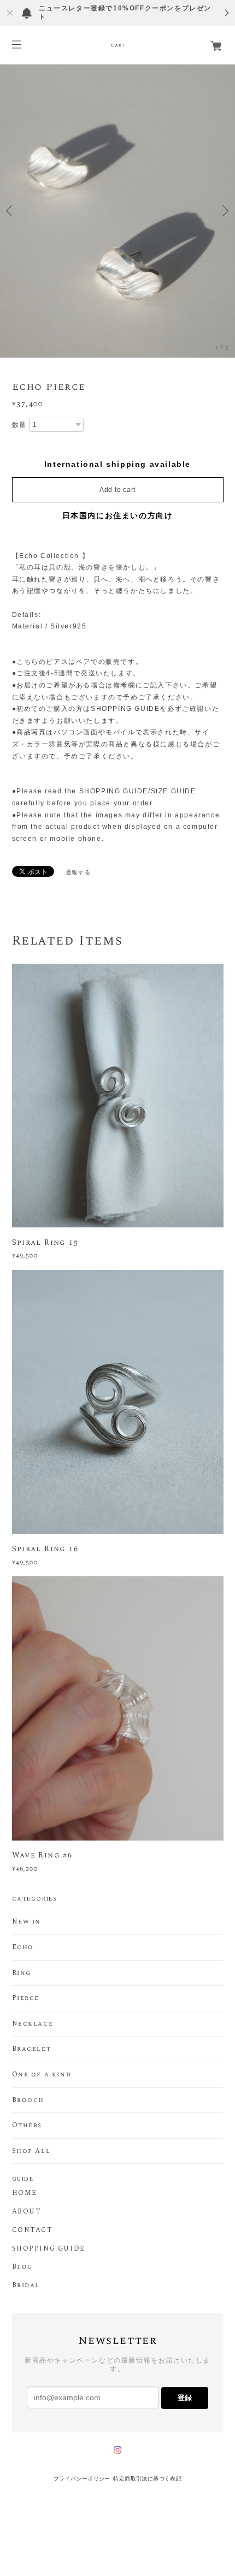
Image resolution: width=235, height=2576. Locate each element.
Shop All (31, 2151)
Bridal (26, 2286)
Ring (22, 1973)
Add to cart (117, 490)
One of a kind (42, 2075)
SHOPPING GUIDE (49, 2249)
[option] (117, 211)
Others (27, 2126)
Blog (22, 2267)
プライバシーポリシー (82, 2479)
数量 (19, 425)
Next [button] (224, 211)
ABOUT (27, 2212)
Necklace (33, 2024)
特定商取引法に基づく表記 (147, 2479)
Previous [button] (11, 211)
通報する (78, 872)
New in (27, 1922)
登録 (185, 2398)
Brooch (28, 2100)
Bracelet (32, 2049)
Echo (23, 1948)
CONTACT (32, 2230)
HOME (25, 2193)
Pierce (26, 1998)
